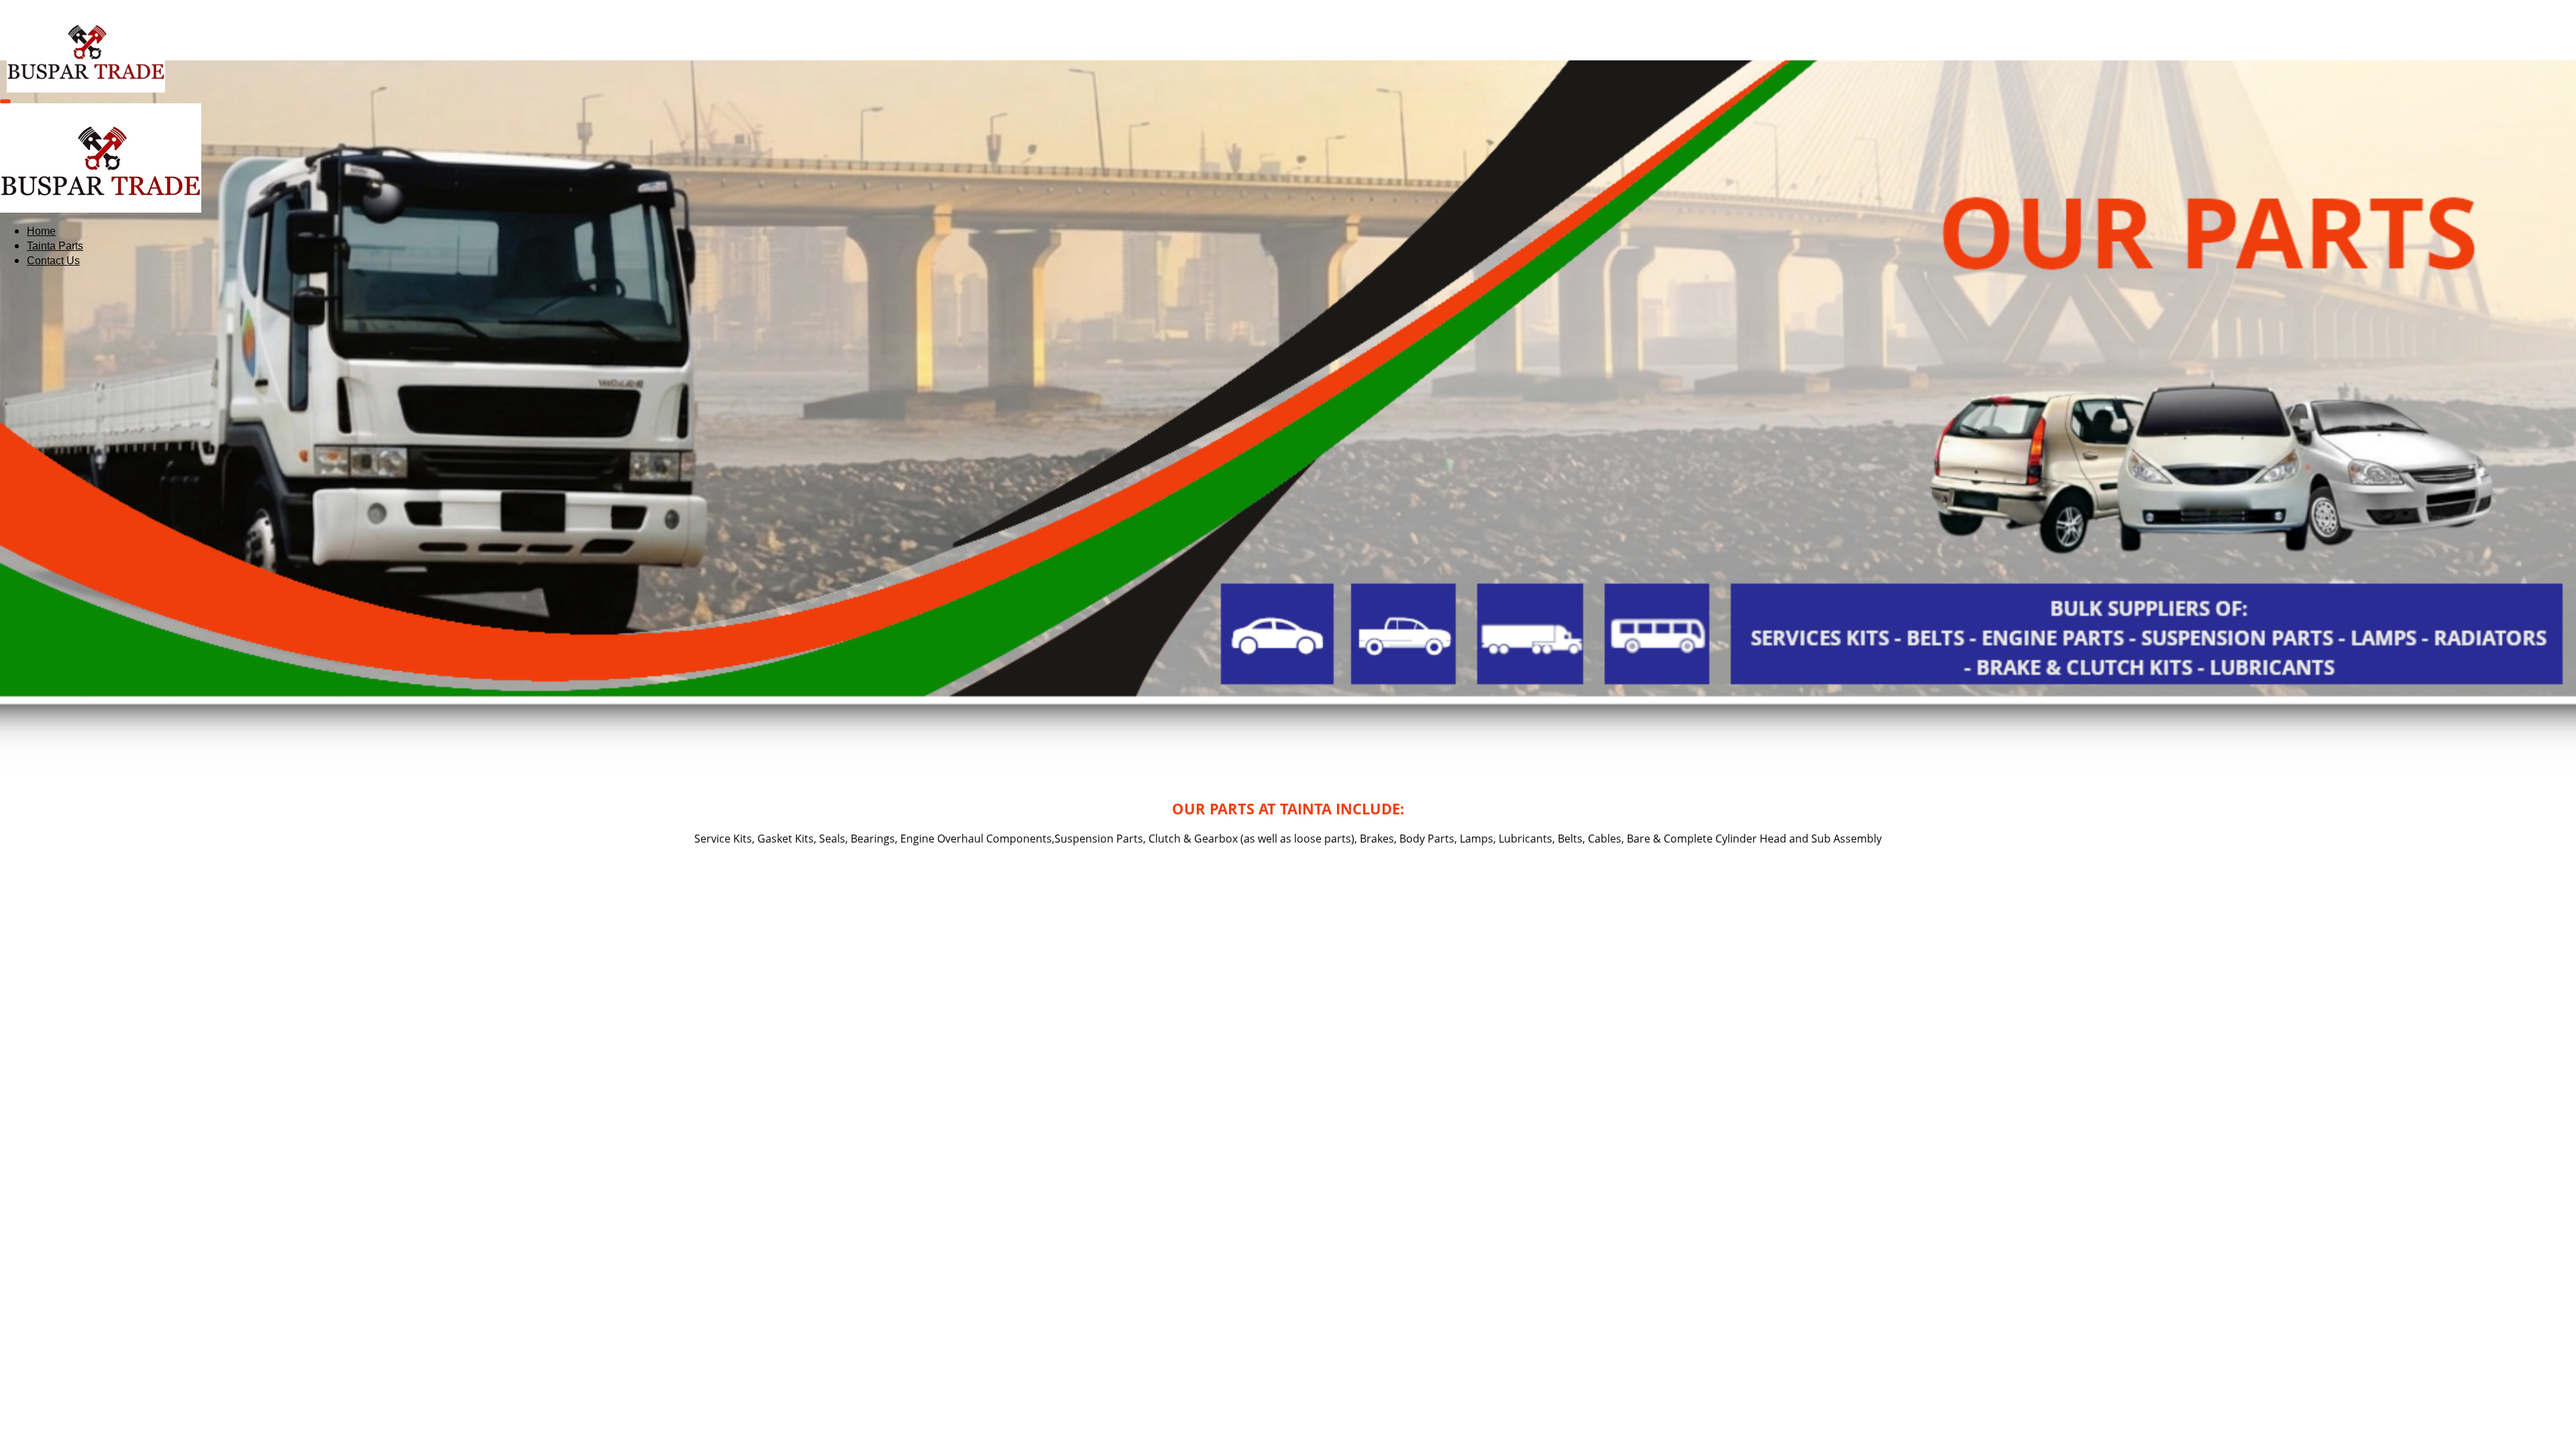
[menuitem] (41, 231)
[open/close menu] (5, 101)
